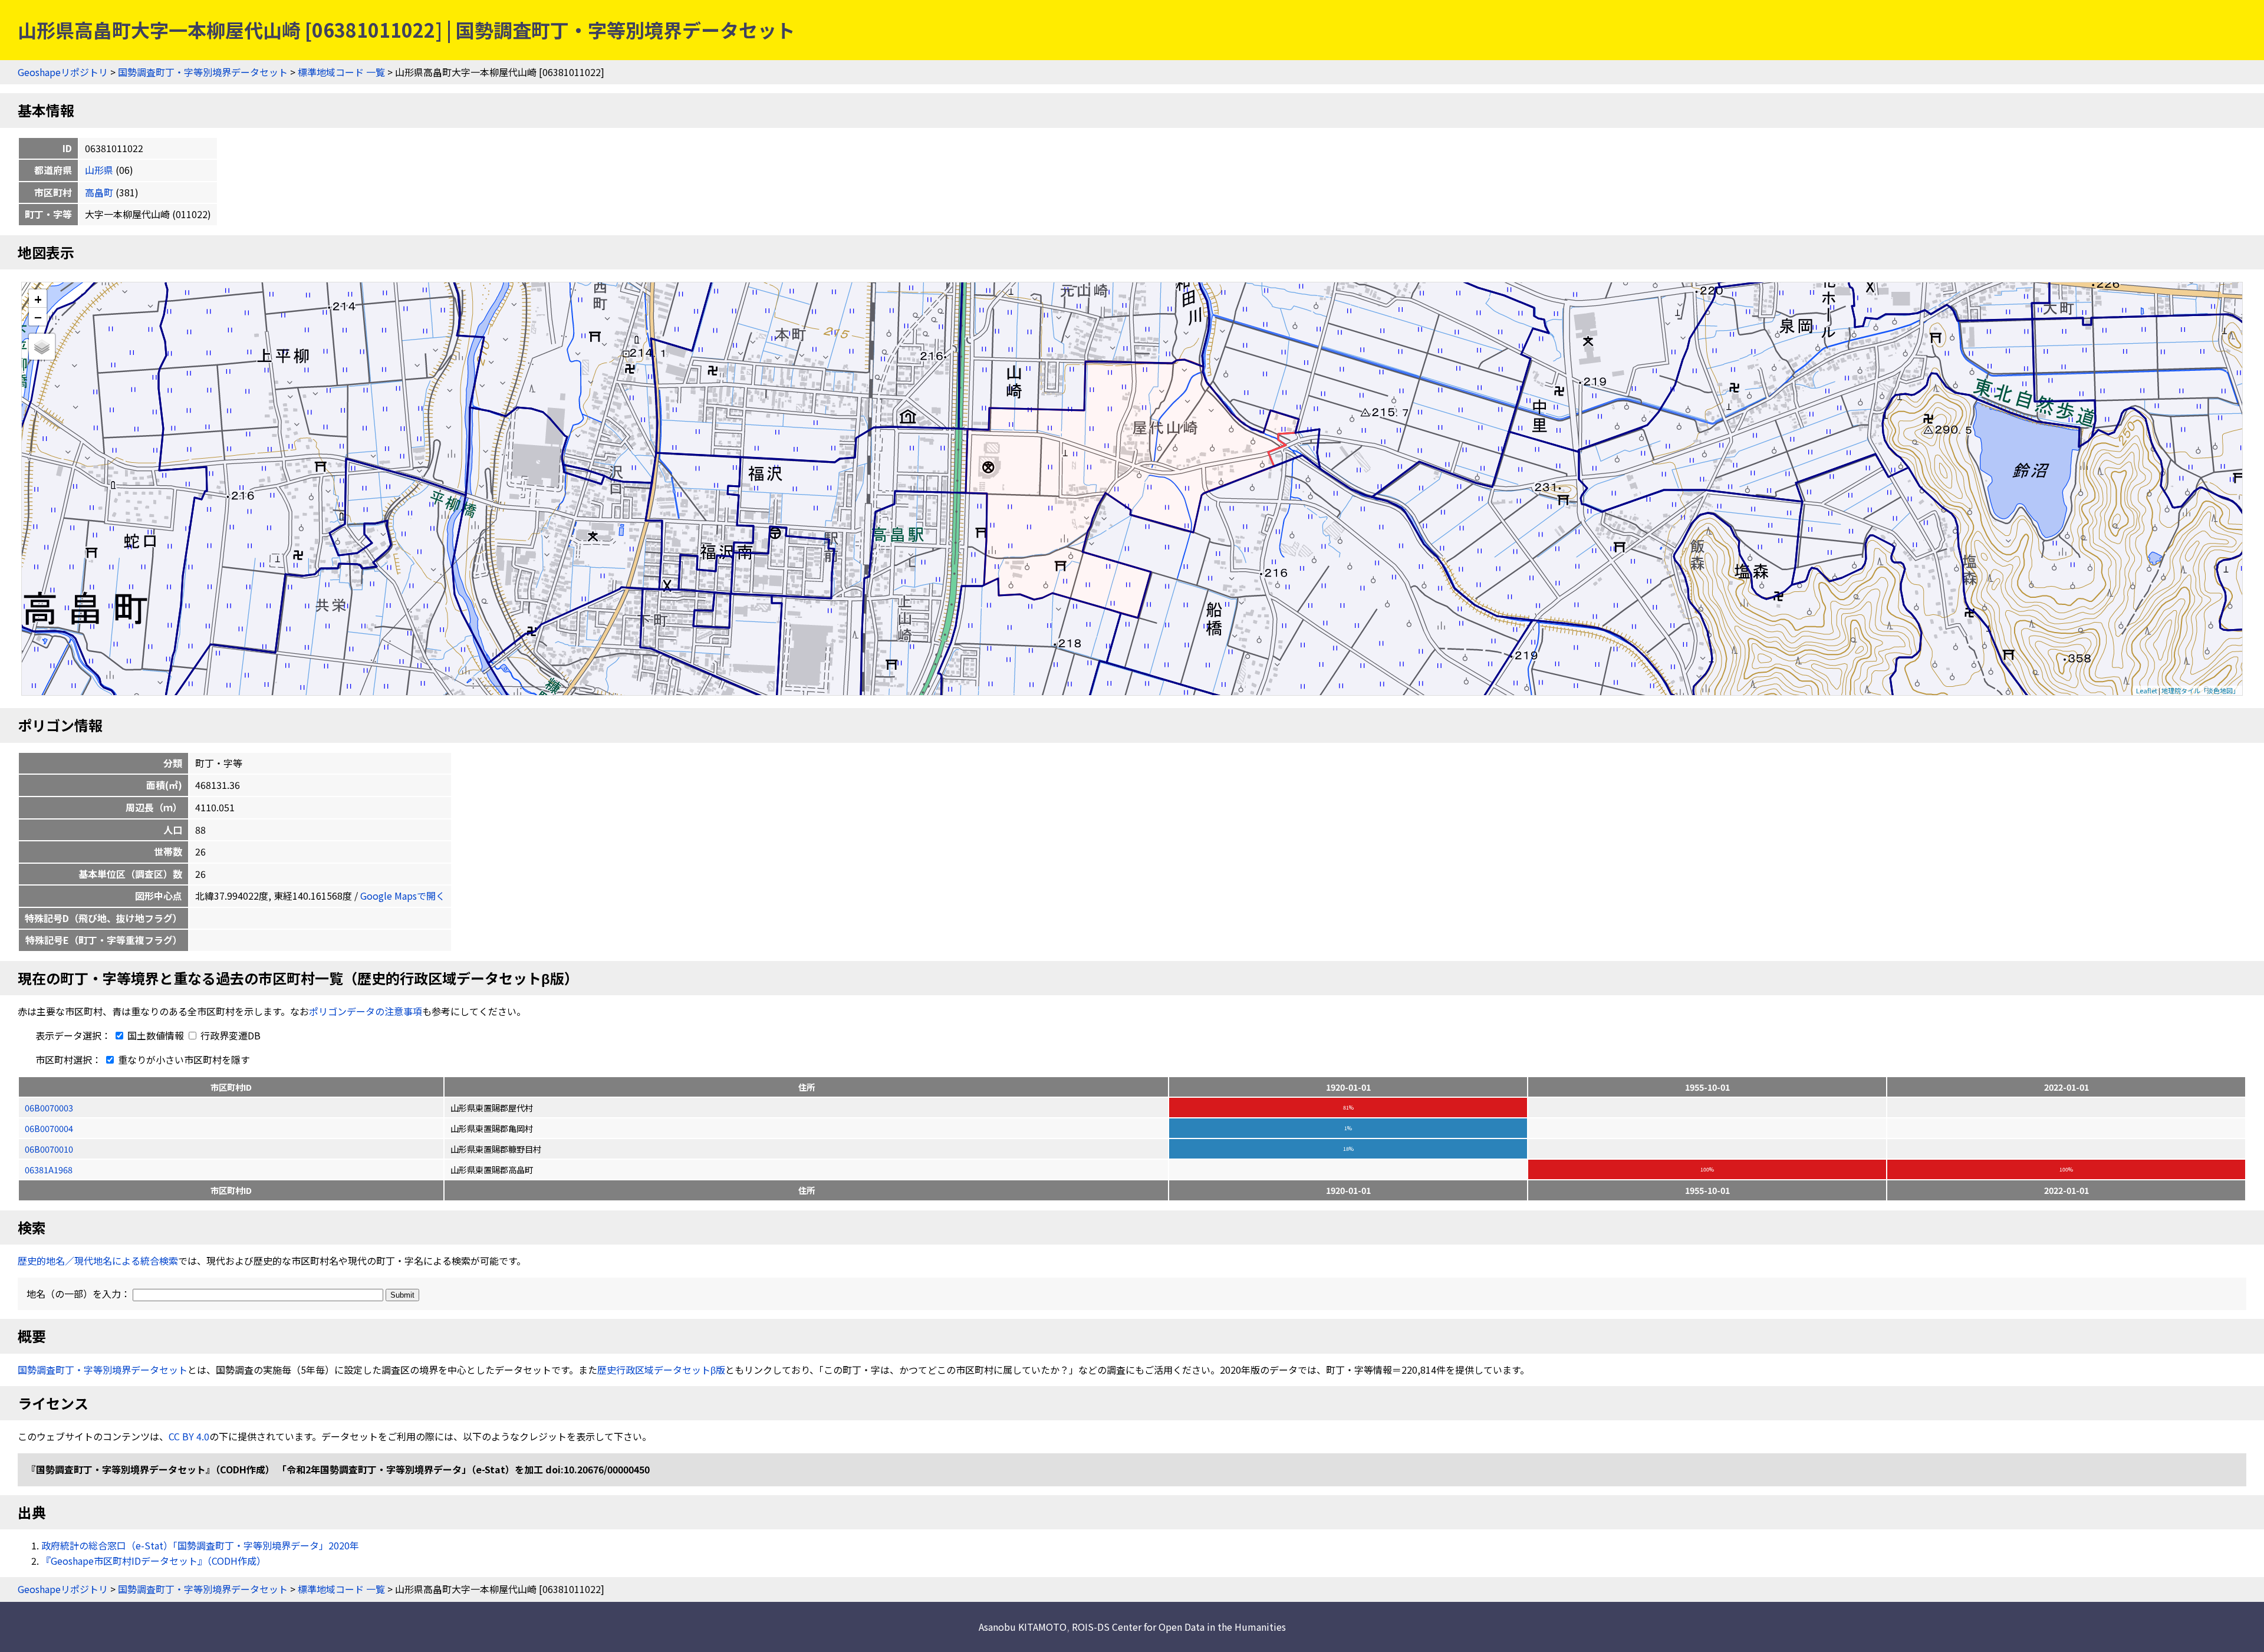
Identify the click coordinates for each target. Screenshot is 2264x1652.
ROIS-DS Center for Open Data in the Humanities (1179, 1627)
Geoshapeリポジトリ (63, 72)
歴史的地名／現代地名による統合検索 (98, 1261)
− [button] (38, 317)
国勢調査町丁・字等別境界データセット (203, 72)
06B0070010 (49, 1149)
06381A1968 (49, 1169)
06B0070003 (49, 1108)
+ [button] (38, 299)
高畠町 (99, 192)
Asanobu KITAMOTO (1023, 1627)
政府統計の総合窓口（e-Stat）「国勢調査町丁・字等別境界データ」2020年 (200, 1545)
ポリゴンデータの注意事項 (366, 1011)
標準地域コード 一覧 (341, 72)
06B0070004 (49, 1128)
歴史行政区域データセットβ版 (661, 1370)
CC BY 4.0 (189, 1436)
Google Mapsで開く (403, 896)
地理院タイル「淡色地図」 (2200, 690)
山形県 (99, 170)
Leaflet (2147, 690)
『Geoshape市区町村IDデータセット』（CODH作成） (154, 1561)
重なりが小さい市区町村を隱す (183, 1059)
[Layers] (42, 347)
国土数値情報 (156, 1035)
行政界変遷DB (229, 1035)
